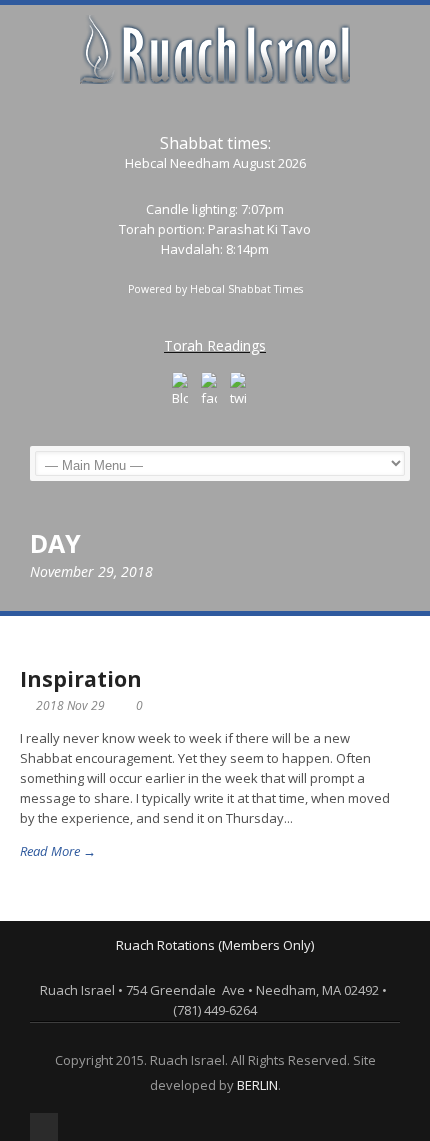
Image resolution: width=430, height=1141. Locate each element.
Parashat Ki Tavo (259, 229)
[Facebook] (209, 390)
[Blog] (180, 390)
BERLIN (257, 1085)
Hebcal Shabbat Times (246, 289)
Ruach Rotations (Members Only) (215, 945)
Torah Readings (215, 345)
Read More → (58, 851)
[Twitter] (238, 390)
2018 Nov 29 (70, 705)
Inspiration (81, 679)
